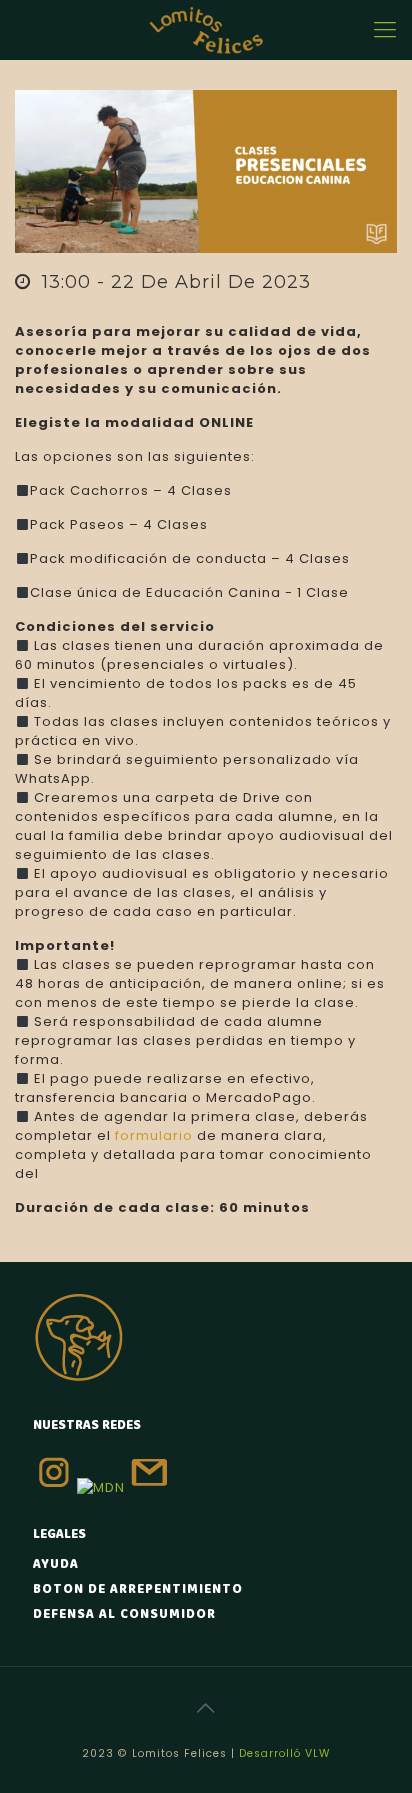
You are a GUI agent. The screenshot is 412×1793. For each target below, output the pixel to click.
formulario (154, 1135)
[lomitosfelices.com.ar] (206, 30)
